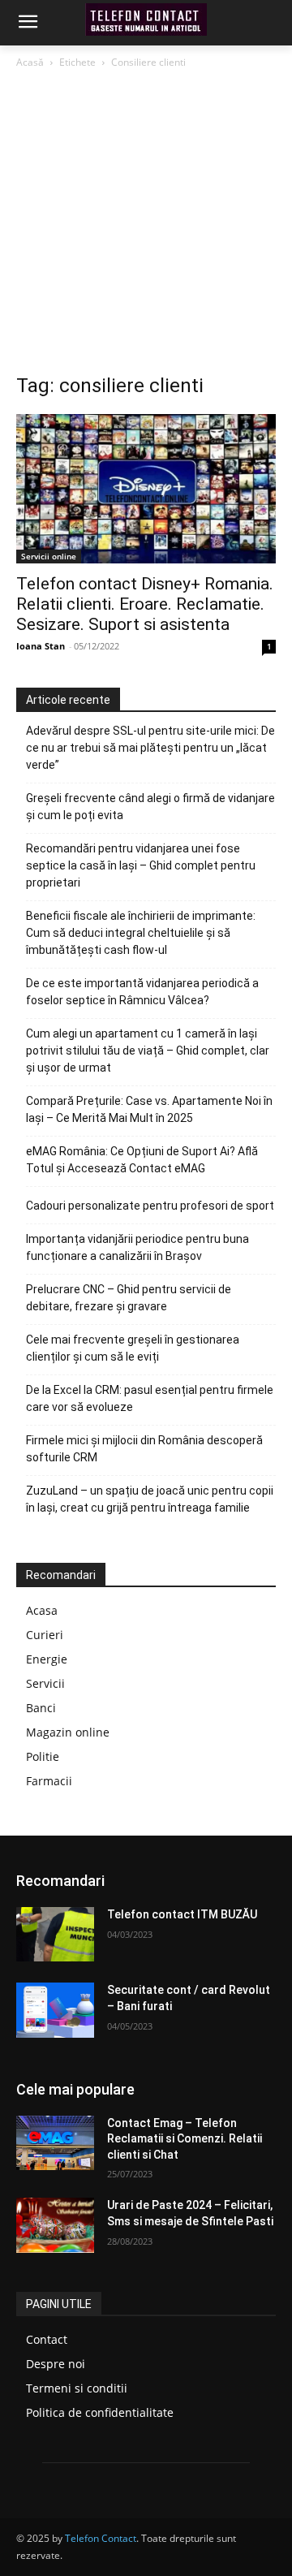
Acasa (42, 1610)
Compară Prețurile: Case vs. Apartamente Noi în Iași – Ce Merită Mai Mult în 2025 (149, 1109)
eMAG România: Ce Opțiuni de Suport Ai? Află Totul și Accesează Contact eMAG (142, 1160)
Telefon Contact (101, 2538)
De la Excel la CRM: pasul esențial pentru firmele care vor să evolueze (150, 1398)
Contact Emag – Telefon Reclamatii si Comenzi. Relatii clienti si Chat (185, 2139)
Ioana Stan (41, 646)
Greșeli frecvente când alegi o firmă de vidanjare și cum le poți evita (150, 807)
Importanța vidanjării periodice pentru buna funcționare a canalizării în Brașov (137, 1247)
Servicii (45, 1683)
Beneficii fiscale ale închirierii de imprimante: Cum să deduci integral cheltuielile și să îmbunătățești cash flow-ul (141, 933)
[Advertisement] (146, 226)
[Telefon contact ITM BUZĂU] (55, 1934)
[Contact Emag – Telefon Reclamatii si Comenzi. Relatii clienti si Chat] (55, 2143)
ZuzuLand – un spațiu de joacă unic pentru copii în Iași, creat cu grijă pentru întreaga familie (150, 1499)
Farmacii (49, 1781)
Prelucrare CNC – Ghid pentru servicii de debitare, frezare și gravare (129, 1298)
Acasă (30, 62)
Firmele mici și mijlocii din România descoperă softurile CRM (144, 1449)
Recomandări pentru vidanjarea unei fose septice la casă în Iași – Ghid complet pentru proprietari (141, 865)
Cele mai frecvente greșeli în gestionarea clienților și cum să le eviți (133, 1348)
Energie (47, 1659)
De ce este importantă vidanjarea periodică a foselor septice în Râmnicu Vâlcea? (142, 992)
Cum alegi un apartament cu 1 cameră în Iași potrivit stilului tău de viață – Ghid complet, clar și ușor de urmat (148, 1051)
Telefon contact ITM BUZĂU (182, 1914)
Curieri (45, 1635)
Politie (43, 1756)
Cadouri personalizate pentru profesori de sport (150, 1206)
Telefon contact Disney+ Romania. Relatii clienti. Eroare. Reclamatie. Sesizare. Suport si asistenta (145, 604)
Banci (41, 1708)
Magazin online (68, 1732)
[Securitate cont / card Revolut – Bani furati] (55, 2010)
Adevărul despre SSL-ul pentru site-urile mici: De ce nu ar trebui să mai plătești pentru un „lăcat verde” (150, 748)
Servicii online (49, 556)
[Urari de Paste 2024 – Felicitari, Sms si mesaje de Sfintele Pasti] (55, 2225)
